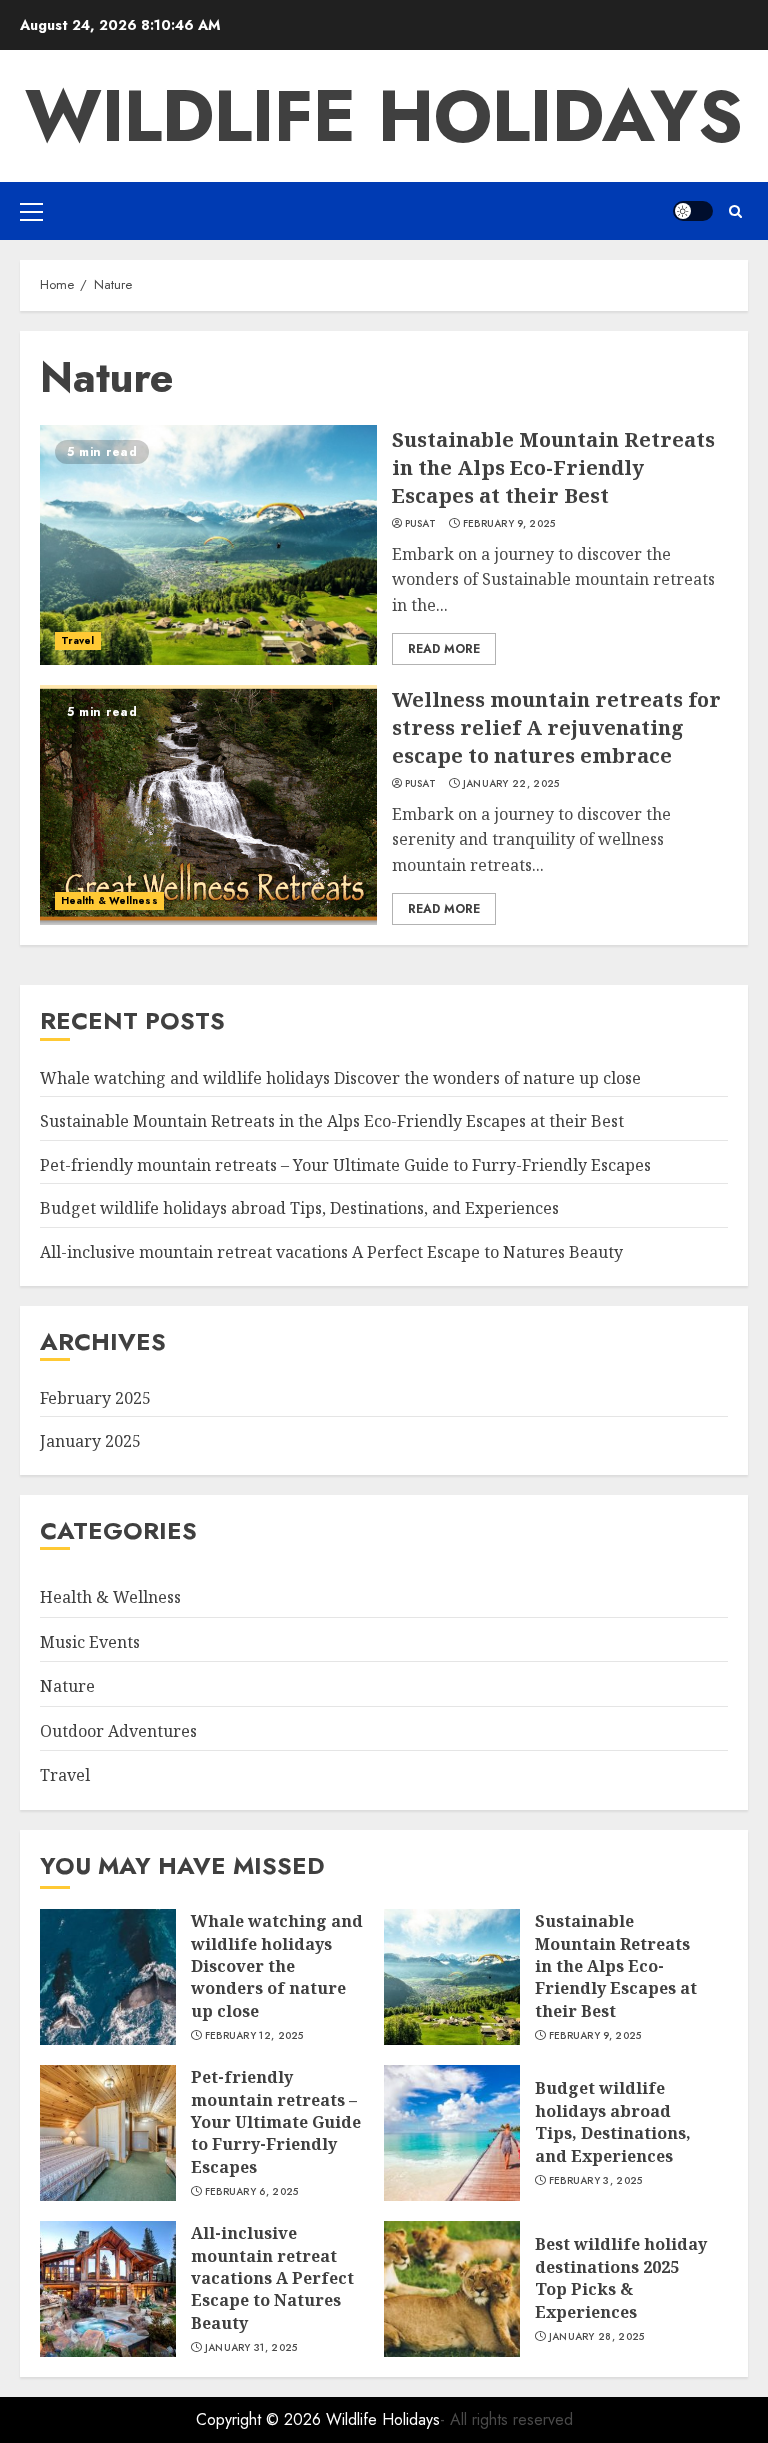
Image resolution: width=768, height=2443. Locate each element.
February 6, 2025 (252, 2192)
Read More (444, 649)
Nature (67, 1686)
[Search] (735, 211)
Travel (78, 640)
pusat (421, 524)
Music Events (90, 1642)
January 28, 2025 (597, 2337)
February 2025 (95, 1398)
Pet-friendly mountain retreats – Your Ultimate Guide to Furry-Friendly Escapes (345, 1165)
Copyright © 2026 (261, 2419)
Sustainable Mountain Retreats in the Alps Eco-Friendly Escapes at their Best (553, 467)
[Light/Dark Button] (693, 211)
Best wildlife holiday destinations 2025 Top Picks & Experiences (621, 2277)
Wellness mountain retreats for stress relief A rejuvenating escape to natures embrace (556, 727)
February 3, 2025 (596, 2181)
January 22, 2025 (511, 784)
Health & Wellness (109, 900)
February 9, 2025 (509, 524)
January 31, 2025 (251, 2348)
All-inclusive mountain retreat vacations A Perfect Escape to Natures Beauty (331, 1252)
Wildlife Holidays (384, 116)
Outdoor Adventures (118, 1731)
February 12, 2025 (254, 2036)
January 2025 (90, 1441)
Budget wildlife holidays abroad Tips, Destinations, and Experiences (299, 1208)
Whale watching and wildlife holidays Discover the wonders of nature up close (340, 1078)
